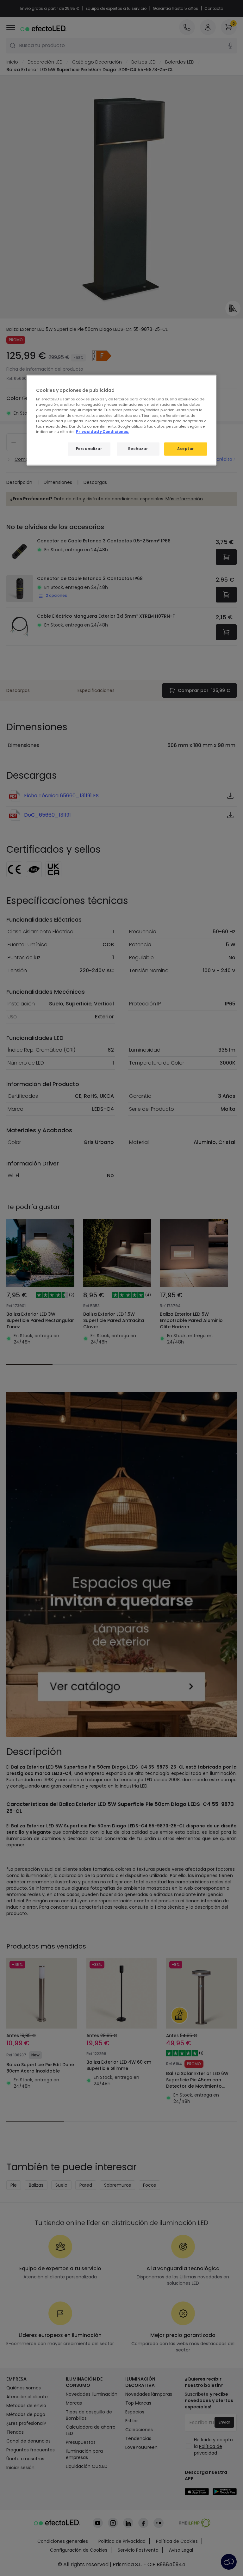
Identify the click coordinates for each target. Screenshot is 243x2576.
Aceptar (186, 448)
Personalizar (89, 448)
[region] (121, 420)
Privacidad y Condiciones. (103, 431)
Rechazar (138, 448)
